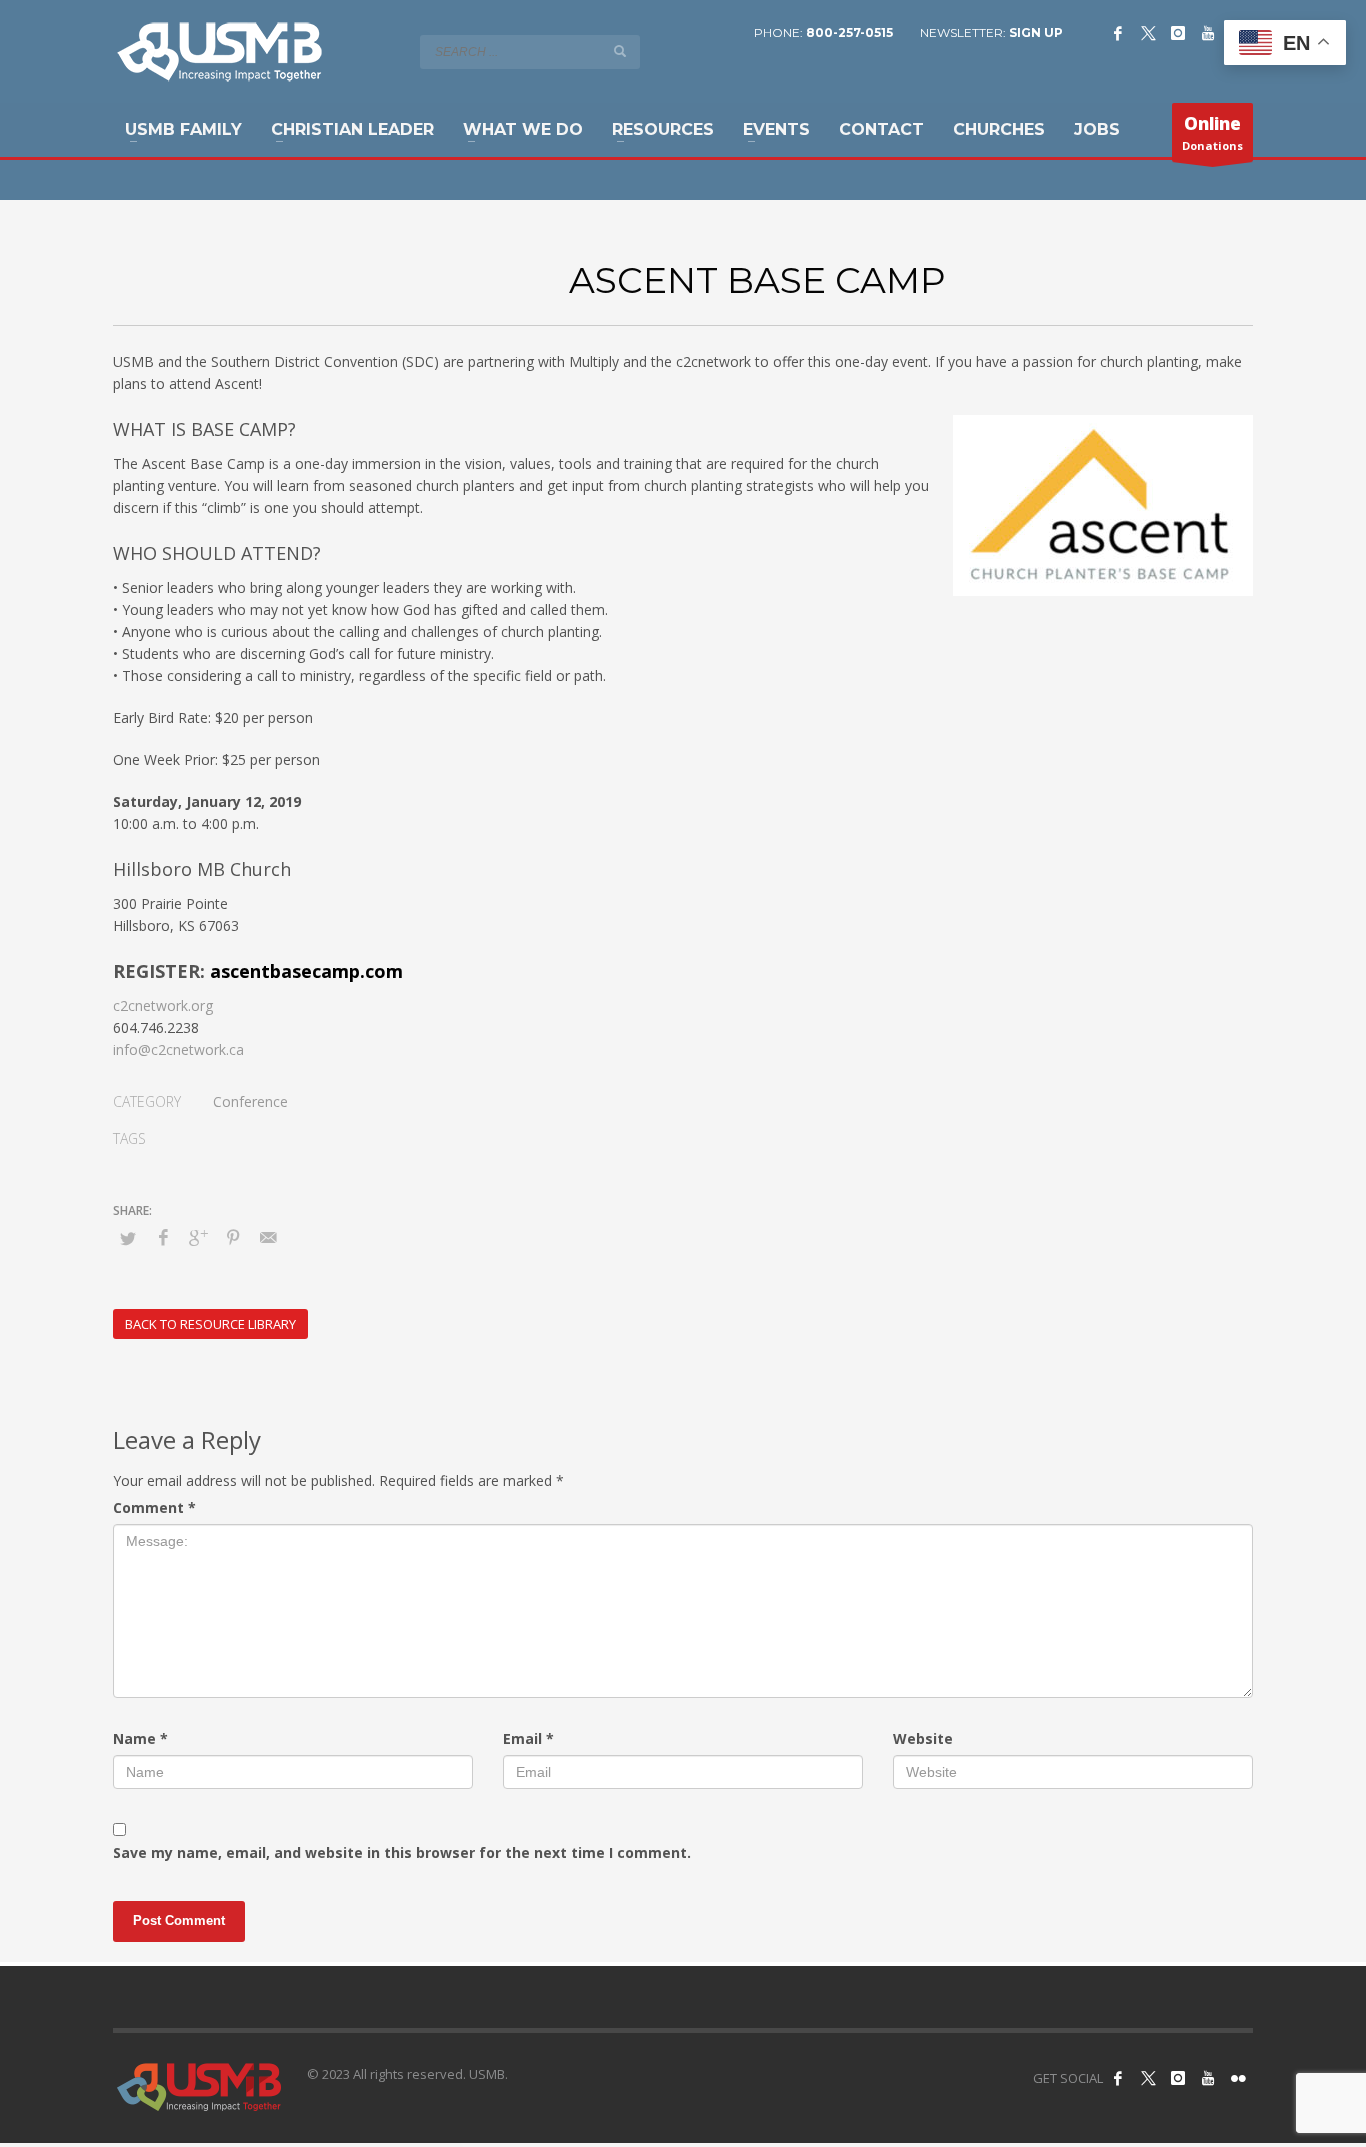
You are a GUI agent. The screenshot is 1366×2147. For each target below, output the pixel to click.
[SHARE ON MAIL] (268, 1237)
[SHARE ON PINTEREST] (233, 1237)
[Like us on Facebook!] (1118, 2078)
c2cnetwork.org (163, 1005)
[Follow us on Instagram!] (1178, 2078)
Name (140, 1738)
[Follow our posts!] (1148, 2078)
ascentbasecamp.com (306, 971)
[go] (620, 51)
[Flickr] (1238, 2078)
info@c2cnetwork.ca (178, 1049)
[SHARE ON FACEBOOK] (163, 1237)
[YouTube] (1208, 33)
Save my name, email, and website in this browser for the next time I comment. (402, 1852)
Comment (154, 1507)
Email (528, 1738)
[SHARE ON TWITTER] (128, 1238)
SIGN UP (1036, 32)
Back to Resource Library (210, 1324)
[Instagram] (1178, 33)
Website (923, 1738)
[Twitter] (1148, 33)
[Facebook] (1118, 33)
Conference (250, 1101)
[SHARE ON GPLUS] (198, 1237)
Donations (1212, 132)
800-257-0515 (849, 32)
